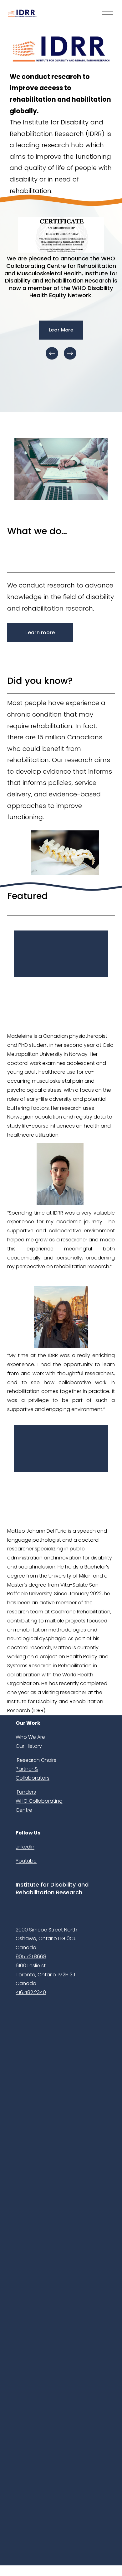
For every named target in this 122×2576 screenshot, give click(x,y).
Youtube (26, 1861)
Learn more (40, 633)
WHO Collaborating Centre (39, 1805)
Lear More (61, 330)
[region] (61, 289)
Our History (29, 1746)
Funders (26, 1792)
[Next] (70, 353)
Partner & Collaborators (33, 1773)
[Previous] (52, 353)
